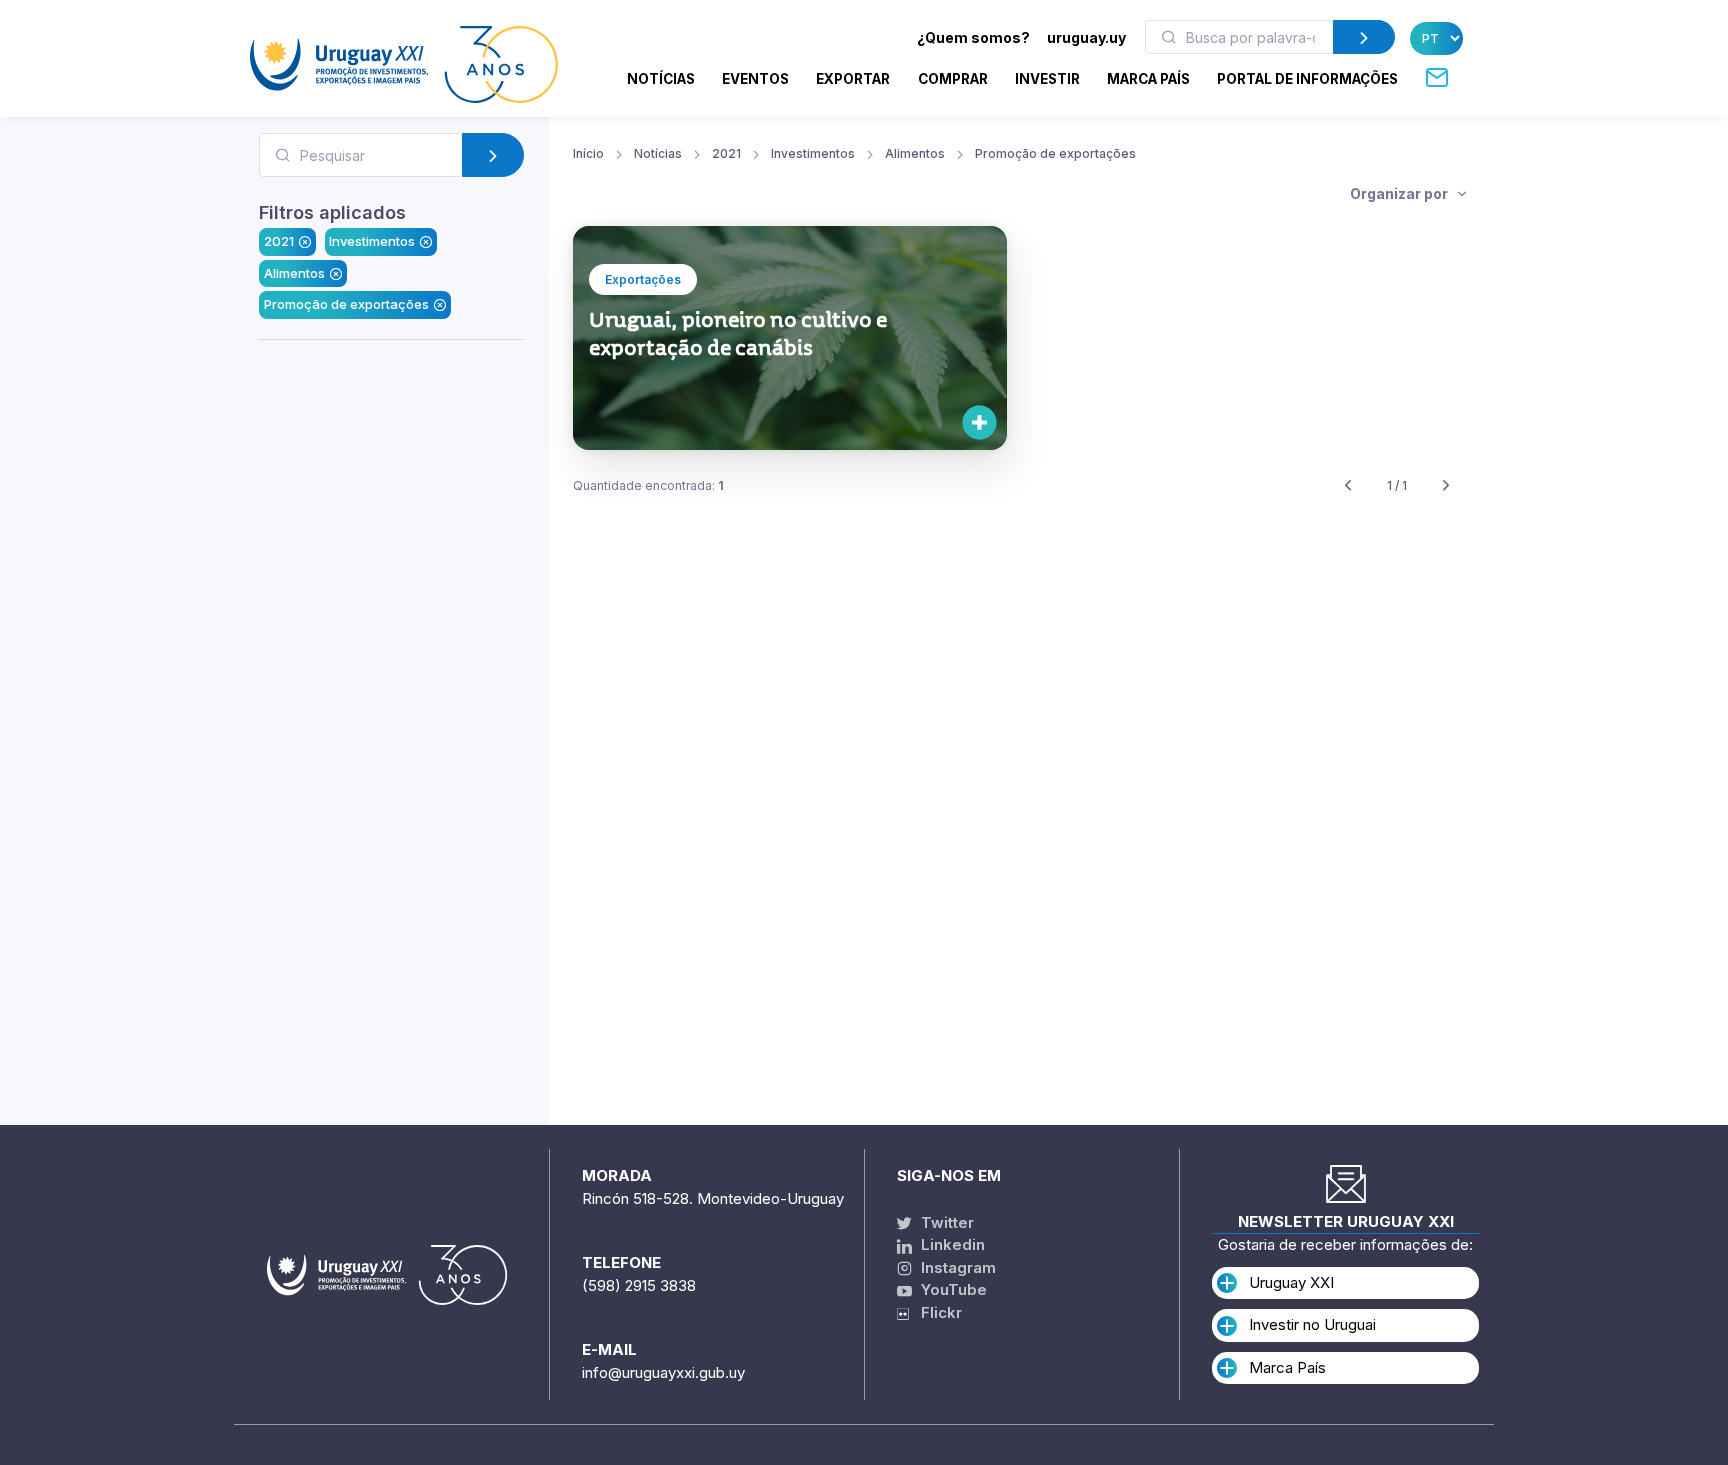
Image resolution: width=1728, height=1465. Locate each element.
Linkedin (951, 1244)
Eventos (755, 79)
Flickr (935, 1312)
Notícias (661, 79)
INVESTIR (1047, 79)
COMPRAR (953, 79)
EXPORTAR (853, 79)
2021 (279, 241)
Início (588, 153)
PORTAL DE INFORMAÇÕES (1307, 79)
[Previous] (1348, 486)
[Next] (1446, 486)
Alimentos (294, 273)
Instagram (956, 1267)
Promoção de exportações (346, 304)
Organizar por (1400, 193)
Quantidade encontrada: (648, 485)
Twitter (945, 1222)
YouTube (952, 1289)
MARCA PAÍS (1148, 79)
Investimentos (372, 241)
